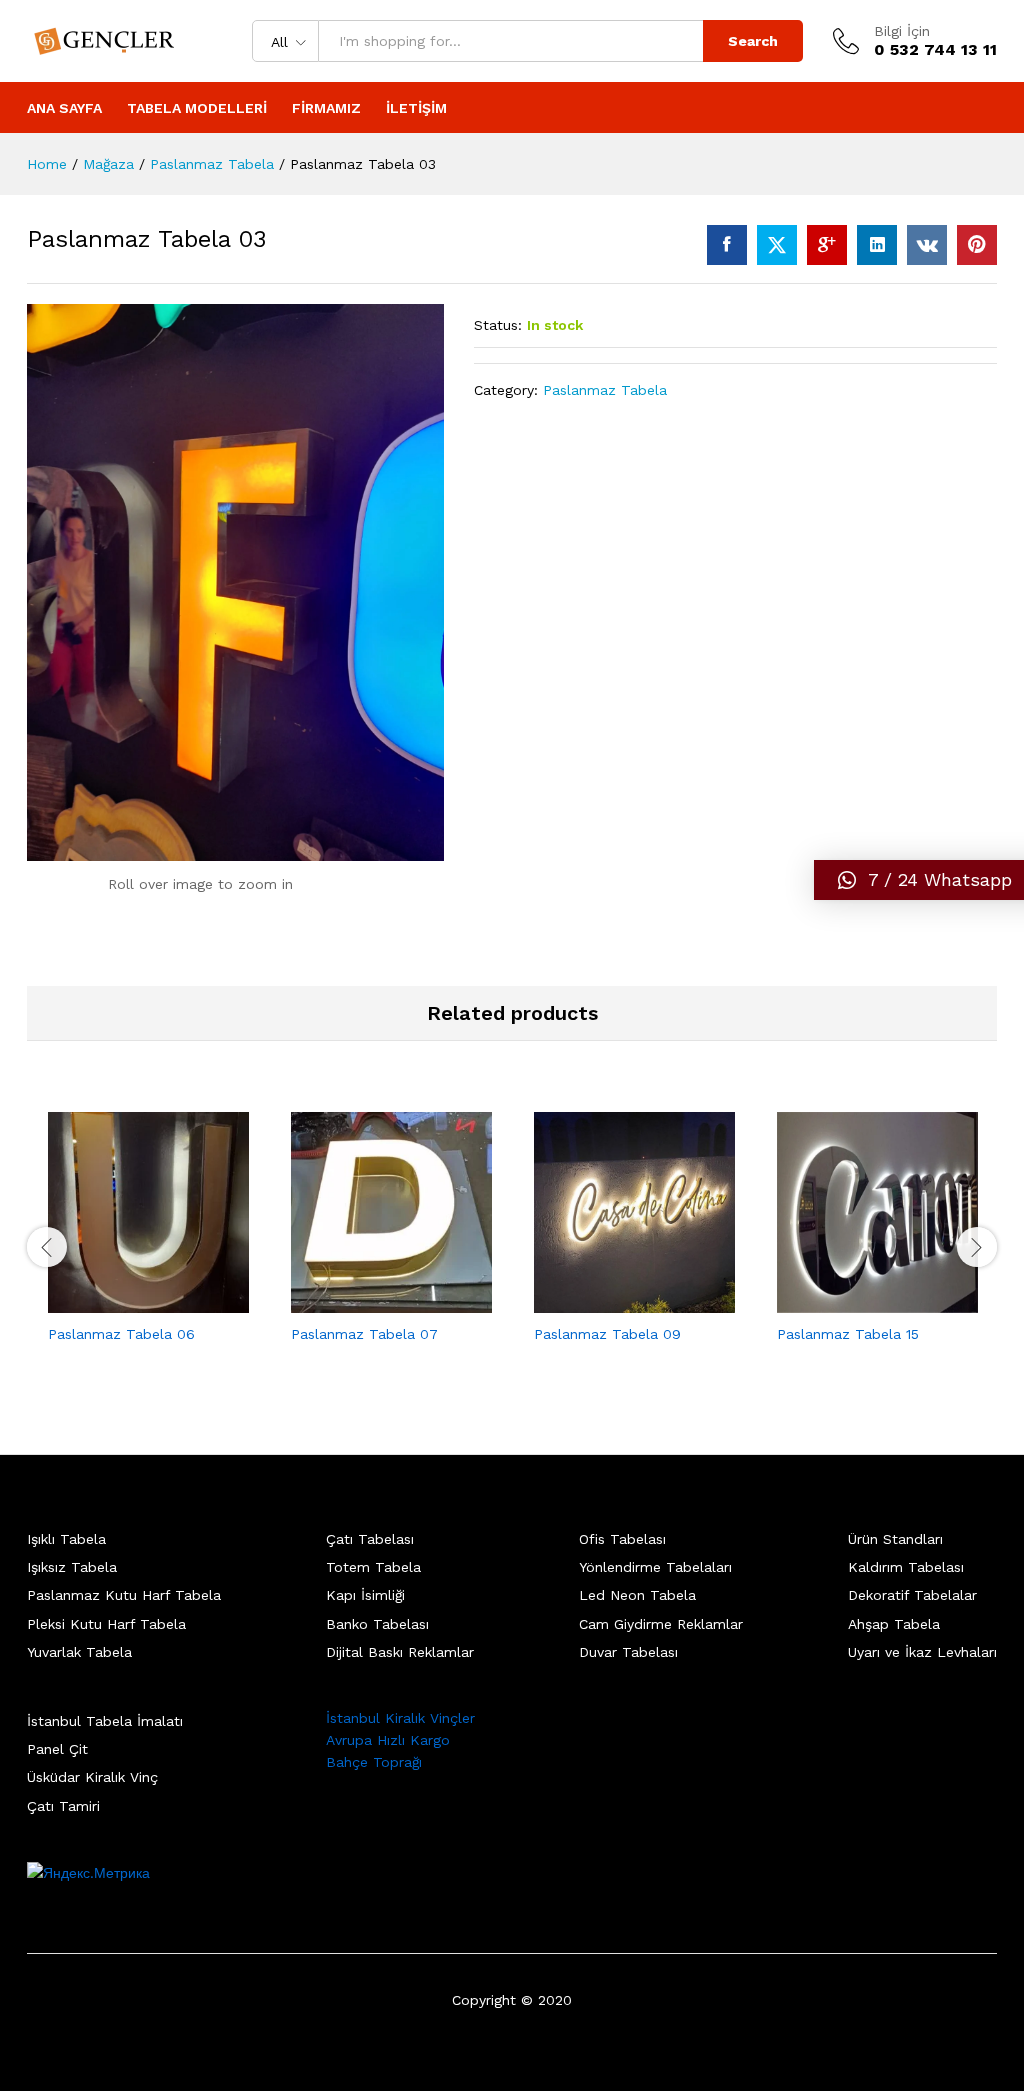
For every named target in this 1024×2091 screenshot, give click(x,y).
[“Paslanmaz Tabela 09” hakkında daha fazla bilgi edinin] (612, 1301)
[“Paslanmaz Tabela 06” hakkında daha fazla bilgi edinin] (126, 1301)
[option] (148, 1245)
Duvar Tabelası (628, 1652)
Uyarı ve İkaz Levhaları (922, 1652)
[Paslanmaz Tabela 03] (727, 245)
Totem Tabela (373, 1567)
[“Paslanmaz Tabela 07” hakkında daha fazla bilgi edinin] (369, 1301)
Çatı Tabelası (370, 1539)
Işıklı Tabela (66, 1539)
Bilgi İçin (902, 31)
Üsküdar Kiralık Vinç (92, 1777)
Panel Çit (57, 1749)
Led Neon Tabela (637, 1595)
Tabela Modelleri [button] (197, 108)
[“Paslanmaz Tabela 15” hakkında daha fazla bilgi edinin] (855, 1301)
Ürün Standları (895, 1539)
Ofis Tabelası (622, 1539)
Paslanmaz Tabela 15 (848, 1334)
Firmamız (326, 108)
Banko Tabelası (377, 1624)
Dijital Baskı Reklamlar (400, 1652)
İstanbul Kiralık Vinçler (400, 1718)
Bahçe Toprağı (374, 1762)
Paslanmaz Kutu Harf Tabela (124, 1595)
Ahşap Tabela (894, 1624)
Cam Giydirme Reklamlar (661, 1624)
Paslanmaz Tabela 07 (364, 1334)
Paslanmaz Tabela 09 (607, 1334)
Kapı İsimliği (365, 1595)
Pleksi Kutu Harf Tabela (106, 1624)
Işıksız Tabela (72, 1567)
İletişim (416, 108)
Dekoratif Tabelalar (912, 1595)
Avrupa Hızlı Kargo (388, 1740)
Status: (498, 325)
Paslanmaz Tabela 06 (121, 1334)
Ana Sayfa (64, 108)
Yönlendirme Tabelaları (655, 1567)
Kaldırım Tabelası (906, 1567)
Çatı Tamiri (63, 1806)
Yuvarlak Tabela (79, 1652)
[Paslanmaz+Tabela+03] (777, 245)
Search (753, 41)
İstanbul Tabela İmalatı (105, 1721)
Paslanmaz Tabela (605, 390)
